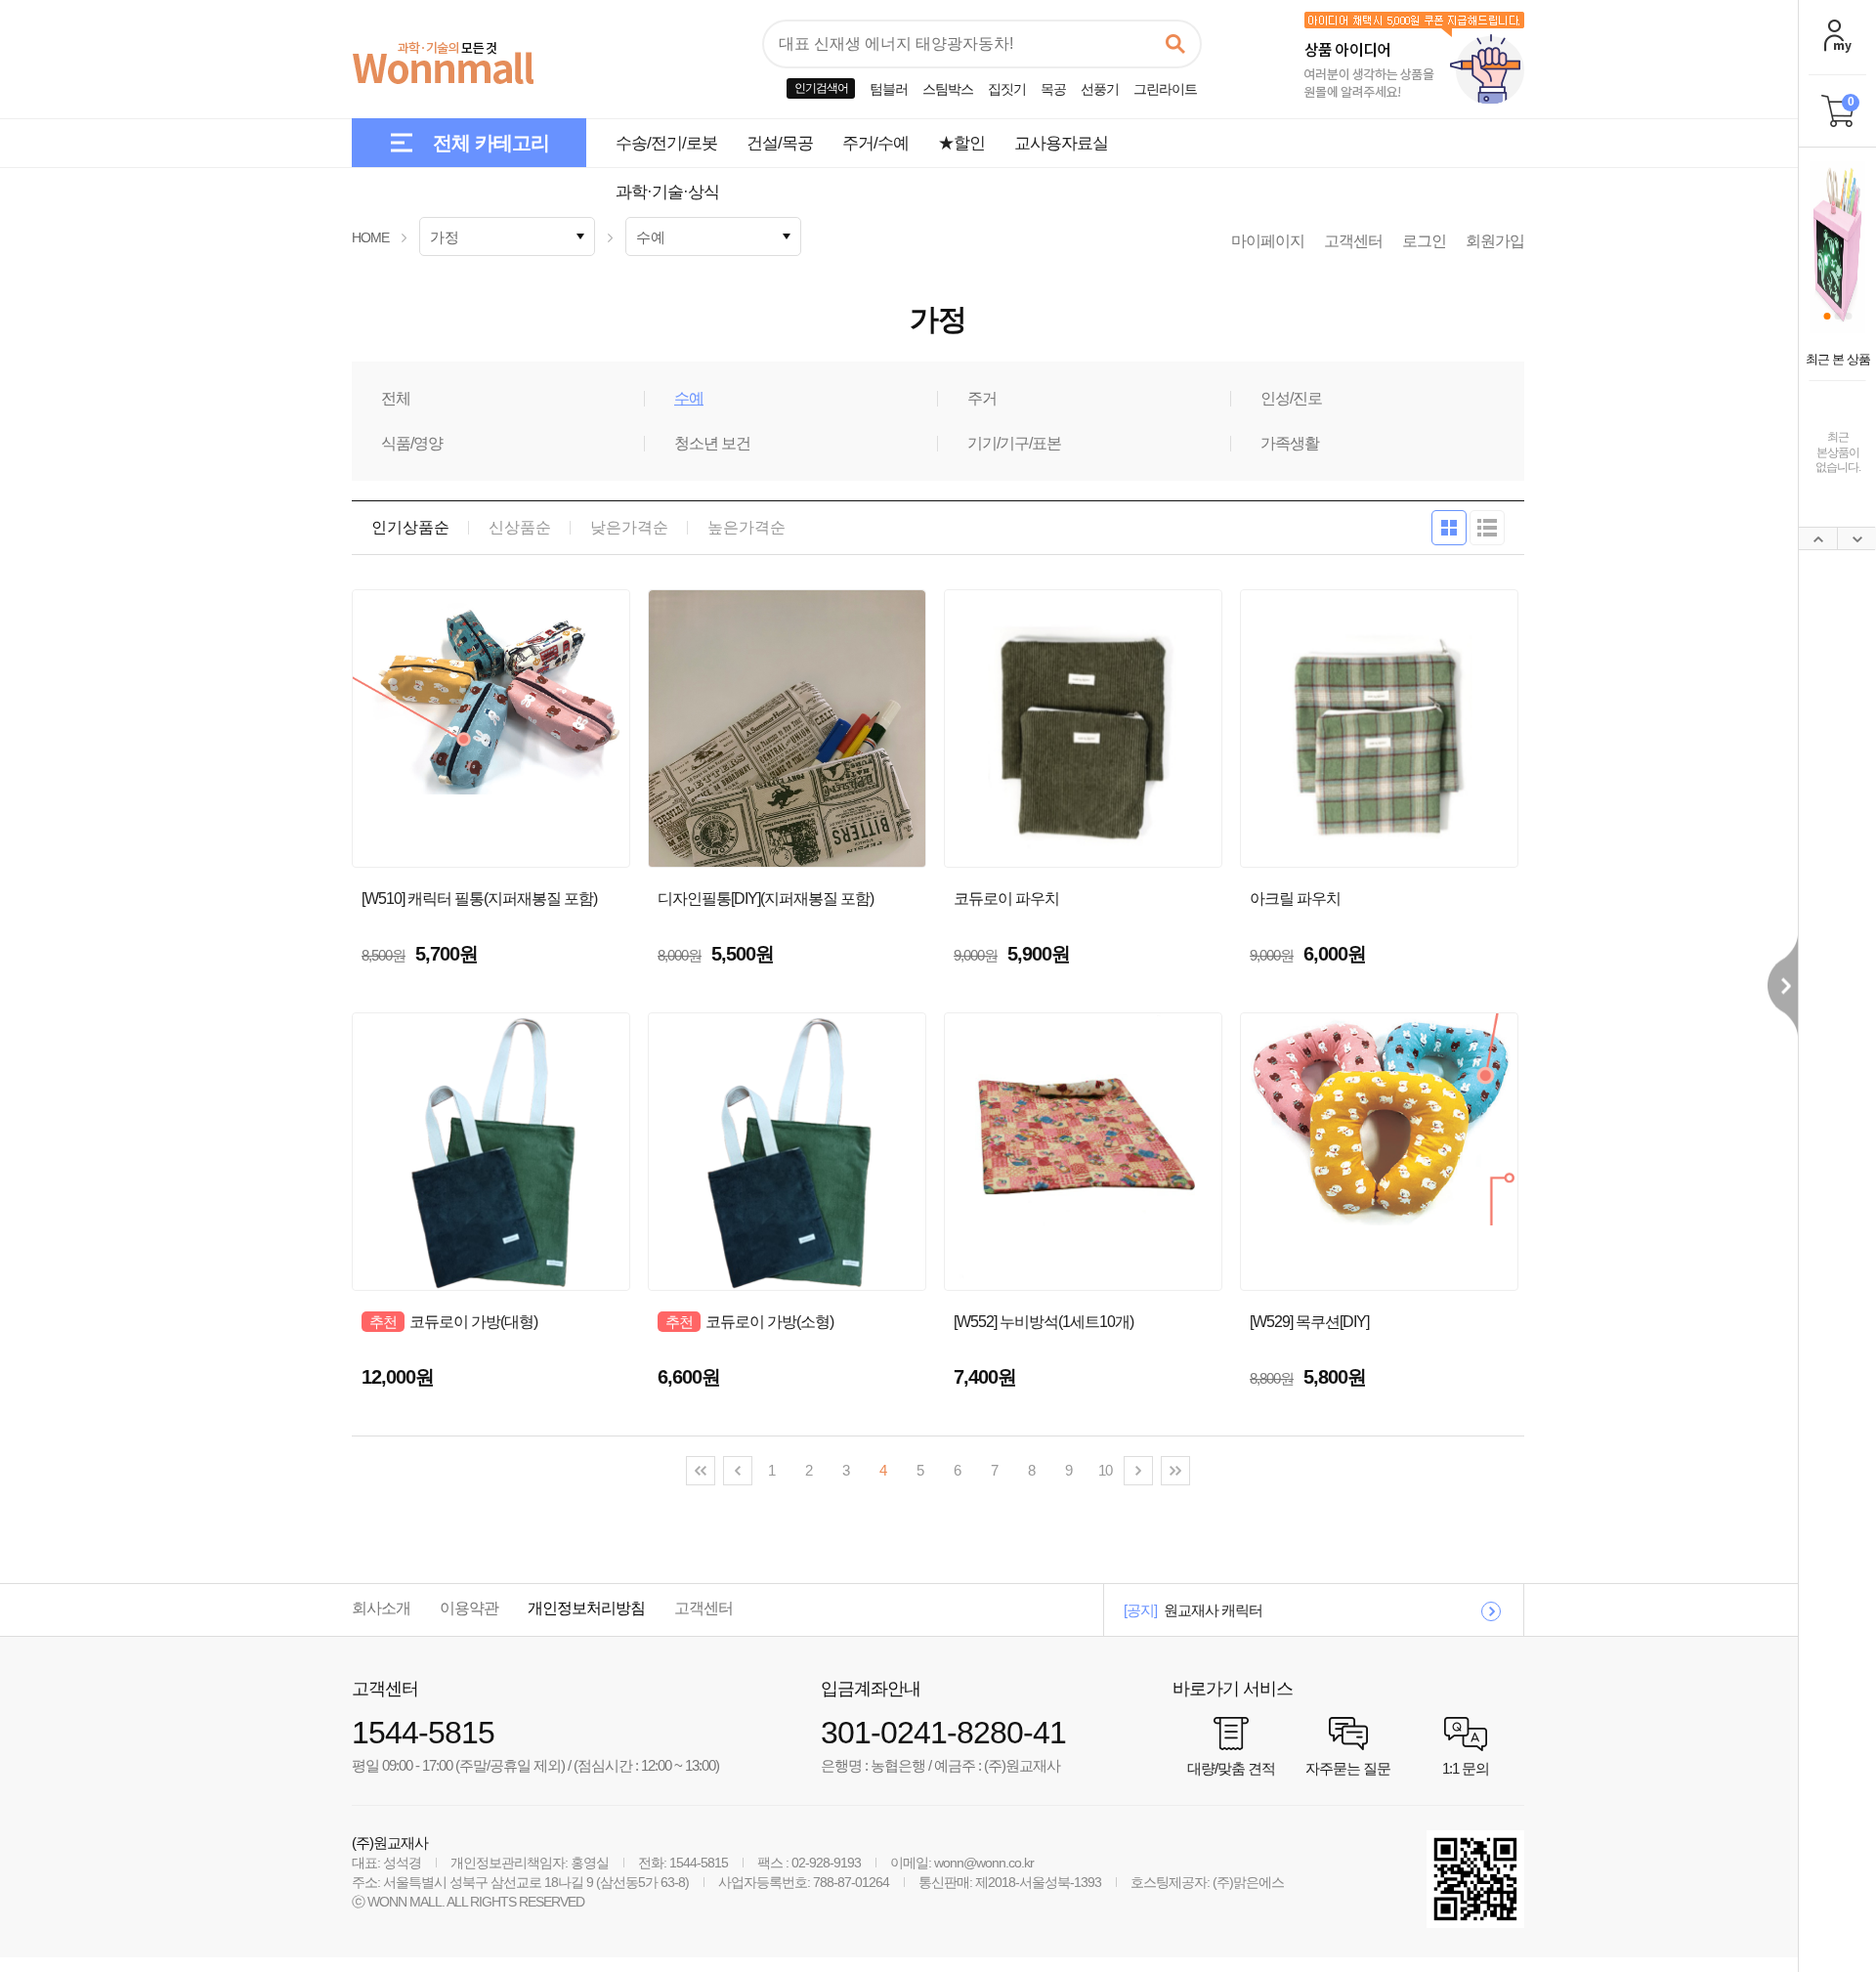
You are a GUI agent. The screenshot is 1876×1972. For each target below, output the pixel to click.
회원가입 (1495, 241)
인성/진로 (1291, 399)
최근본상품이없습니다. (1838, 452)
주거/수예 (875, 143)
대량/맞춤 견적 (1231, 1768)
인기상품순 (410, 528)
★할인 (961, 143)
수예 (689, 399)
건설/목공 (780, 143)
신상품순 (520, 528)
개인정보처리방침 (586, 1608)
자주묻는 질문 (1348, 1768)
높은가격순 (746, 528)
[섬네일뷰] (1449, 528)
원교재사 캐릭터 (1213, 1610)
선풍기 (1100, 89)
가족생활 (1290, 444)
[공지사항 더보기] (1491, 1611)
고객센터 (1353, 241)
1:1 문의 (1466, 1768)
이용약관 (469, 1608)
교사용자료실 (1061, 143)
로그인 (1424, 241)
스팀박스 (948, 89)
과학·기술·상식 (667, 192)
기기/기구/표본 (1014, 444)
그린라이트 (1165, 89)
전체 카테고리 (491, 143)
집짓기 (1007, 89)
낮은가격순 (629, 528)
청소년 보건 (712, 444)
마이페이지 (1268, 241)
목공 (1053, 89)
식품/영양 (412, 444)
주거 (982, 399)
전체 (396, 399)
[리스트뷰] (1487, 528)
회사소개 (381, 1608)
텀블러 (889, 89)
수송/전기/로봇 (666, 143)
